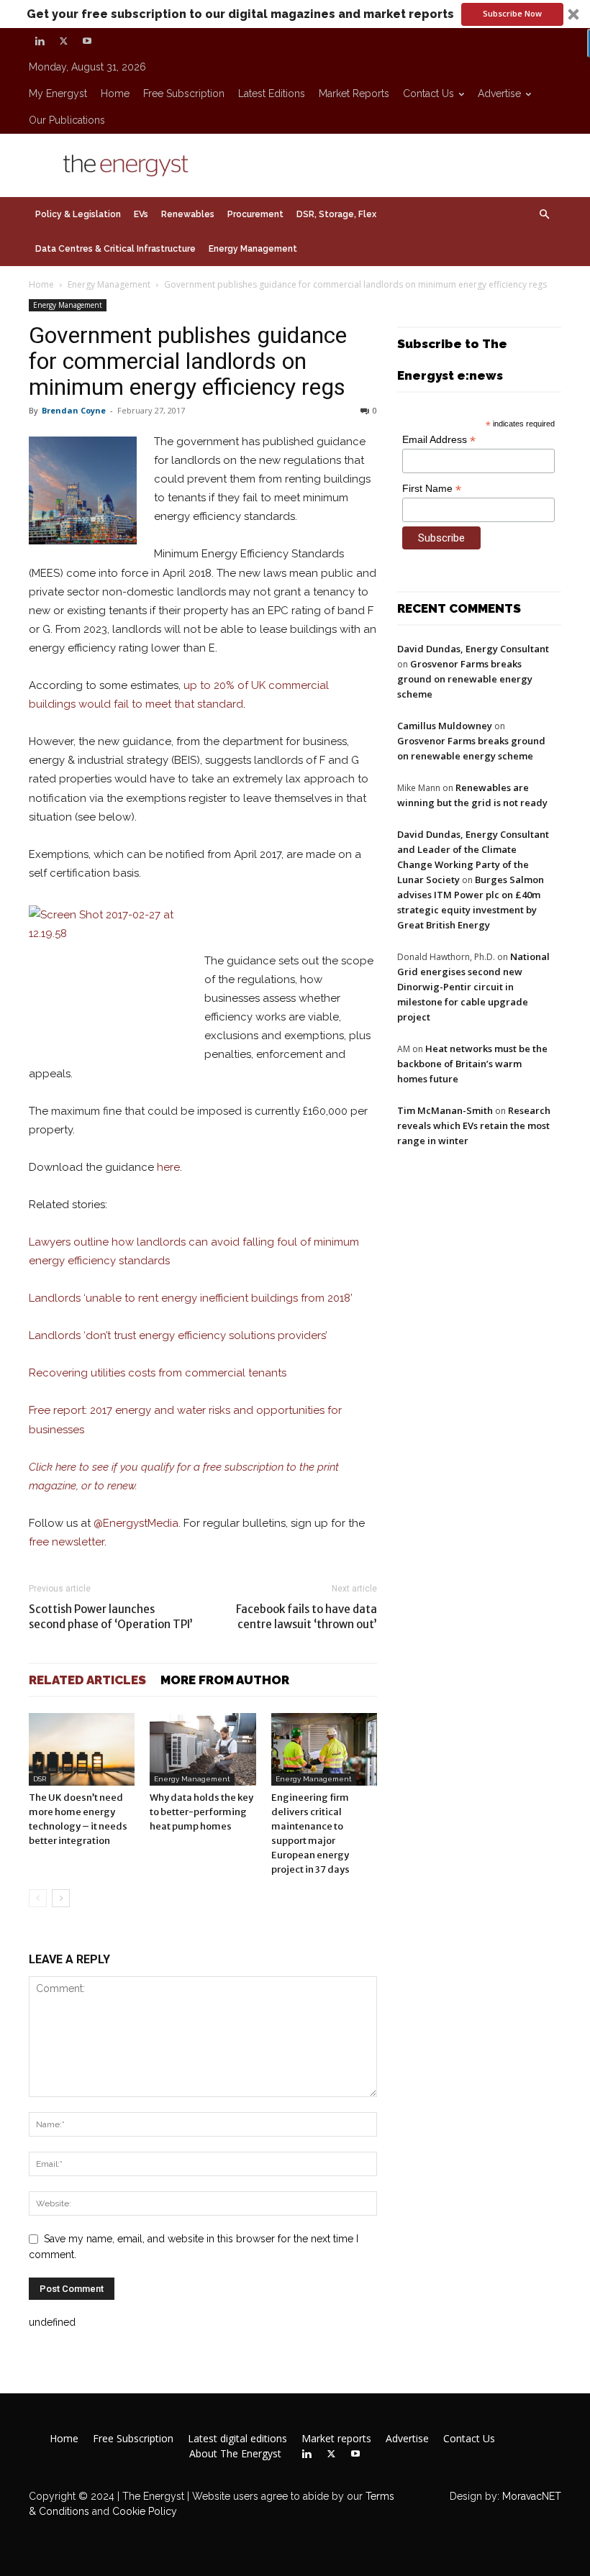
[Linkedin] (40, 41)
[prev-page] (38, 1898)
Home (115, 93)
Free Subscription (184, 93)
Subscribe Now (512, 13)
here (168, 1167)
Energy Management (253, 249)
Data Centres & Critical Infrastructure (115, 249)
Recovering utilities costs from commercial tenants (158, 1373)
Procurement (255, 214)
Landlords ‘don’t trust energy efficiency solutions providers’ (178, 1335)
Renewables (188, 214)
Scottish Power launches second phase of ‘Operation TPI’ (111, 1617)
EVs (141, 214)
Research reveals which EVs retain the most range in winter (474, 1125)
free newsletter (67, 1542)
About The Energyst (235, 2454)
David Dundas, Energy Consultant (473, 649)
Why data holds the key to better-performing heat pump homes (201, 1812)
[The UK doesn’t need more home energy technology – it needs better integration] (82, 1749)
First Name (432, 489)
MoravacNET (532, 2496)
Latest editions (272, 93)
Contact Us (428, 93)
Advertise (499, 93)
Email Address (439, 440)
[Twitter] (63, 41)
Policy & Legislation (78, 214)
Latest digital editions (237, 2439)
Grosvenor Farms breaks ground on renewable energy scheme (465, 679)
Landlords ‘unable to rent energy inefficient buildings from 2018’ (192, 1298)
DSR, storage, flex (336, 214)
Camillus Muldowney (445, 726)
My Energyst (58, 93)
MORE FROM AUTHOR (225, 1680)
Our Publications (67, 120)
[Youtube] (87, 41)
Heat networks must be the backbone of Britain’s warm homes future (472, 1064)
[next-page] (61, 1898)
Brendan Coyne (74, 410)
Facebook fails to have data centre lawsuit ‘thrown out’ (307, 1617)
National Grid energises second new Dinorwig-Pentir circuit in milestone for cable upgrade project (473, 987)
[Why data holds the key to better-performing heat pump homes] (203, 1749)
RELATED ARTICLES (87, 1680)
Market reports (354, 93)
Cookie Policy (145, 2511)
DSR (40, 1779)
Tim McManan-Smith (445, 1110)
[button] (295, 14)
